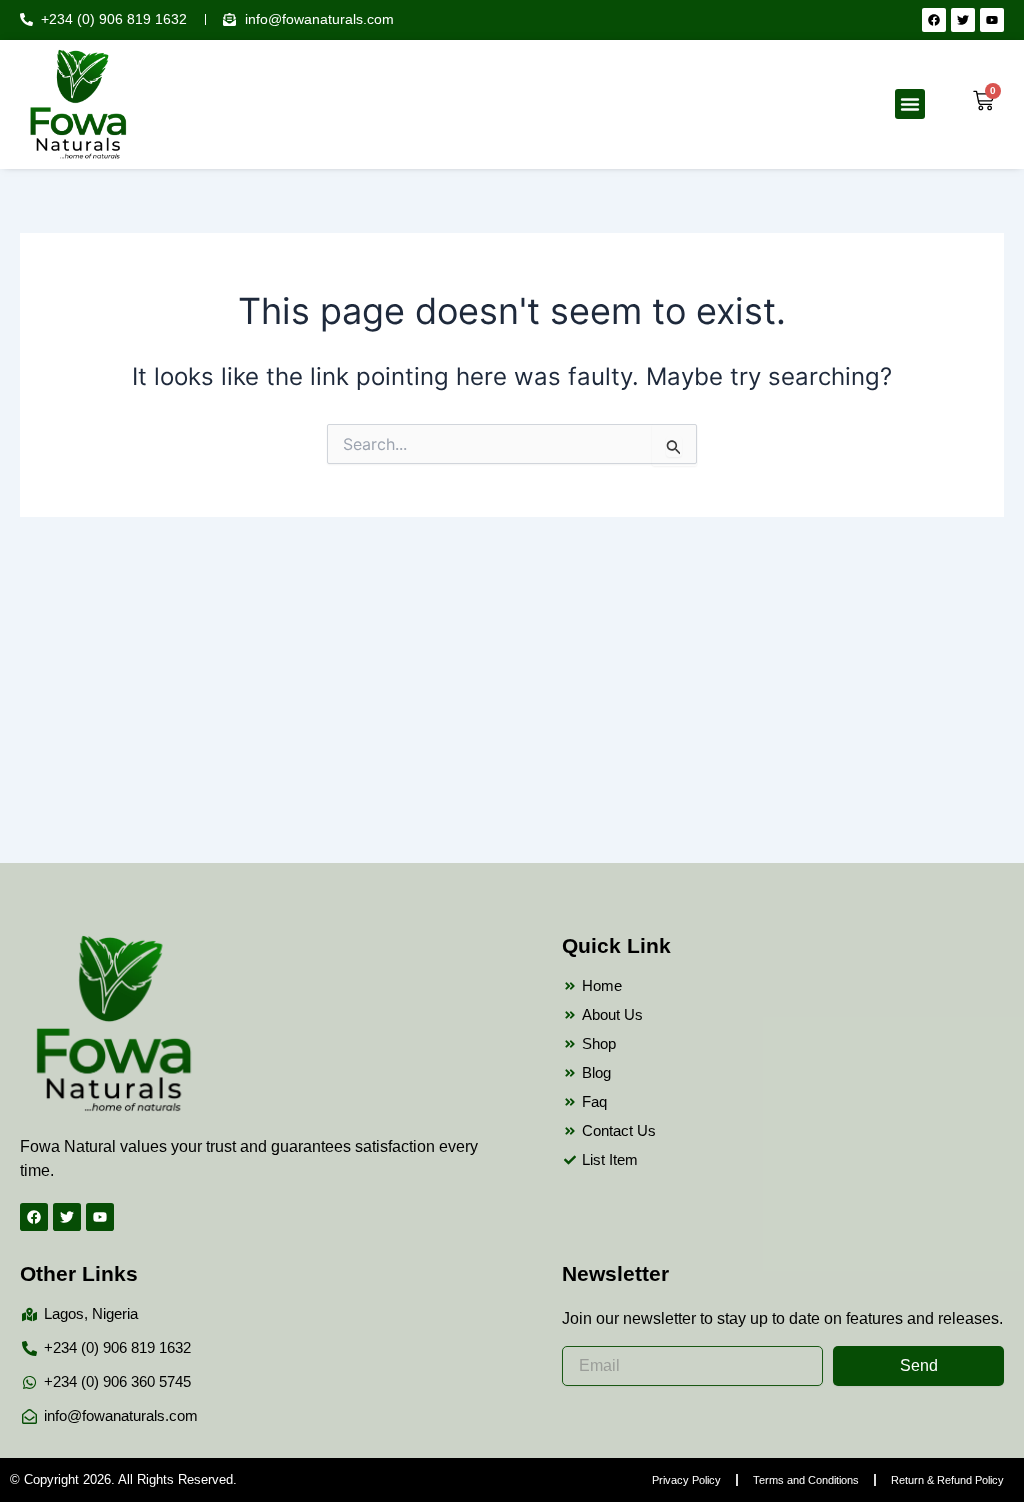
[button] (910, 104)
